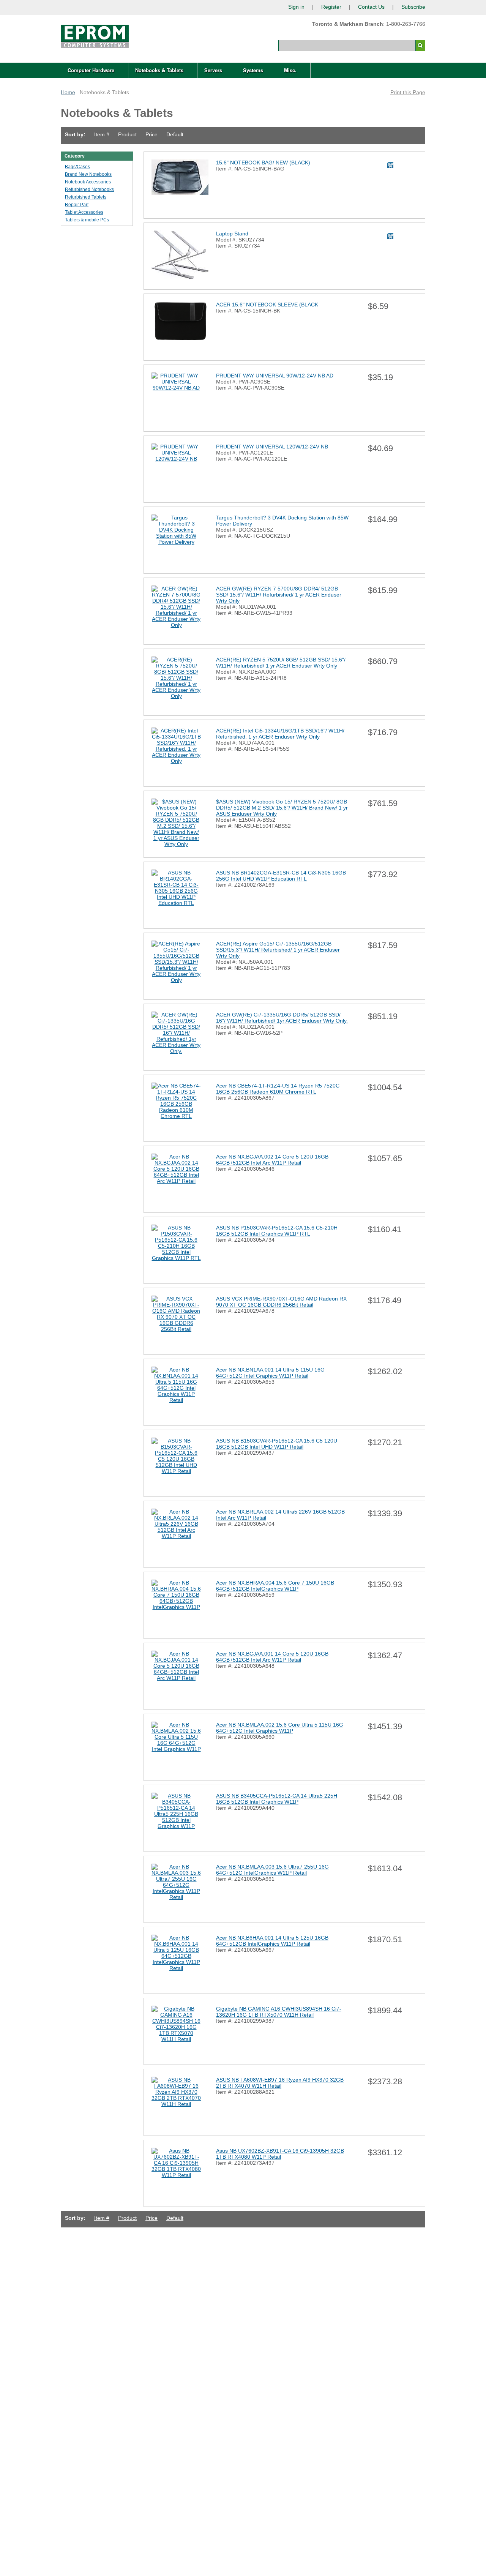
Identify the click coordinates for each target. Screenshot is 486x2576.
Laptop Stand (232, 234)
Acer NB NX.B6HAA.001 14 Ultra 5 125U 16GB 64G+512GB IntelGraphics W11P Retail (272, 1941)
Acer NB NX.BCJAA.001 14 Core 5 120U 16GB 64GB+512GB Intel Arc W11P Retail (272, 1657)
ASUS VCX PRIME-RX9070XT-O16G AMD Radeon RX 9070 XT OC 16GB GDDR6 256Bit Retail (281, 1302)
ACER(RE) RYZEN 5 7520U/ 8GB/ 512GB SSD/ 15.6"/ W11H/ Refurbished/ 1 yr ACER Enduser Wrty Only (281, 663)
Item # (102, 134)
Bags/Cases (77, 167)
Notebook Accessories (88, 182)
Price (151, 134)
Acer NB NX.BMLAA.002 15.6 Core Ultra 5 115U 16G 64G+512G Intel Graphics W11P (280, 1728)
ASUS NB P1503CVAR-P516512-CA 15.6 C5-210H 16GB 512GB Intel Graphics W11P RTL (277, 1231)
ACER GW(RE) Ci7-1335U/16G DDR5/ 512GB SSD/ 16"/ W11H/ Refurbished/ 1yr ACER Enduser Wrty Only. (282, 1018)
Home (68, 92)
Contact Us (371, 7)
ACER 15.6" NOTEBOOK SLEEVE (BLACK (267, 305)
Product (127, 134)
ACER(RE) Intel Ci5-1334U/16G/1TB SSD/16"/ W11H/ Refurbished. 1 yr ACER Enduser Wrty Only (280, 734)
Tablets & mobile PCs (87, 220)
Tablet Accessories (84, 212)
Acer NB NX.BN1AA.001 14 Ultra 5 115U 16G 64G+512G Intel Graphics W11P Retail (270, 1373)
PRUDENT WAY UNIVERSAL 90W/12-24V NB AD (275, 376)
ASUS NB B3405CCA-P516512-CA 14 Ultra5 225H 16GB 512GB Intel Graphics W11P (277, 1799)
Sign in (296, 7)
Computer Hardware (91, 70)
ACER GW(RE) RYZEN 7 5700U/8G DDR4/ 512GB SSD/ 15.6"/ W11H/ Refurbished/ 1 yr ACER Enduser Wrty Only (279, 595)
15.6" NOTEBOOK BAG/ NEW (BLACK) (263, 163)
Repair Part (77, 205)
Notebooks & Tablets (159, 70)
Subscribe (413, 7)
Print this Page (408, 92)
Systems (253, 70)
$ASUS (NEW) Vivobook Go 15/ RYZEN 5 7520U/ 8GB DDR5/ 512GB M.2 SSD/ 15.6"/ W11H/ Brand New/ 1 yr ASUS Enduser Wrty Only (282, 808)
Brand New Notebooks (88, 174)
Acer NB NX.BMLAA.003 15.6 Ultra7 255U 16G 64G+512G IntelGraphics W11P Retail (272, 1870)
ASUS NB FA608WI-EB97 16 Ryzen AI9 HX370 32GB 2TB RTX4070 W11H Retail (280, 2083)
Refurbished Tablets (86, 197)
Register (331, 7)
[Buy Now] (391, 165)
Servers (213, 70)
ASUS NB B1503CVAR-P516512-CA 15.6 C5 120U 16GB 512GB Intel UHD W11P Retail (277, 1444)
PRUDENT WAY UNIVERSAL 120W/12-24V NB (272, 447)
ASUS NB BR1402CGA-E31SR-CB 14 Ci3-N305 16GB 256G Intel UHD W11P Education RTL (281, 876)
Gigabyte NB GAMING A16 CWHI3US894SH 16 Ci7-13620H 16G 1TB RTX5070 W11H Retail (279, 2012)
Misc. (290, 70)
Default (175, 134)
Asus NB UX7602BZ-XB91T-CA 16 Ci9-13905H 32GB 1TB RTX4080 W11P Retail (280, 2154)
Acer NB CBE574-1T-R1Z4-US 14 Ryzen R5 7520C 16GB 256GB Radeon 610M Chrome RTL (278, 1089)
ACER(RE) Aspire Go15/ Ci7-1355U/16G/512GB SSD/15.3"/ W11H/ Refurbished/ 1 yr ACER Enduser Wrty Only (278, 950)
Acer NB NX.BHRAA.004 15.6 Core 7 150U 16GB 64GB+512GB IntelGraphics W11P (275, 1586)
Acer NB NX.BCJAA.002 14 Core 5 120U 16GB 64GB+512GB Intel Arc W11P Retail (272, 1160)
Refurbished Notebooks (89, 189)
